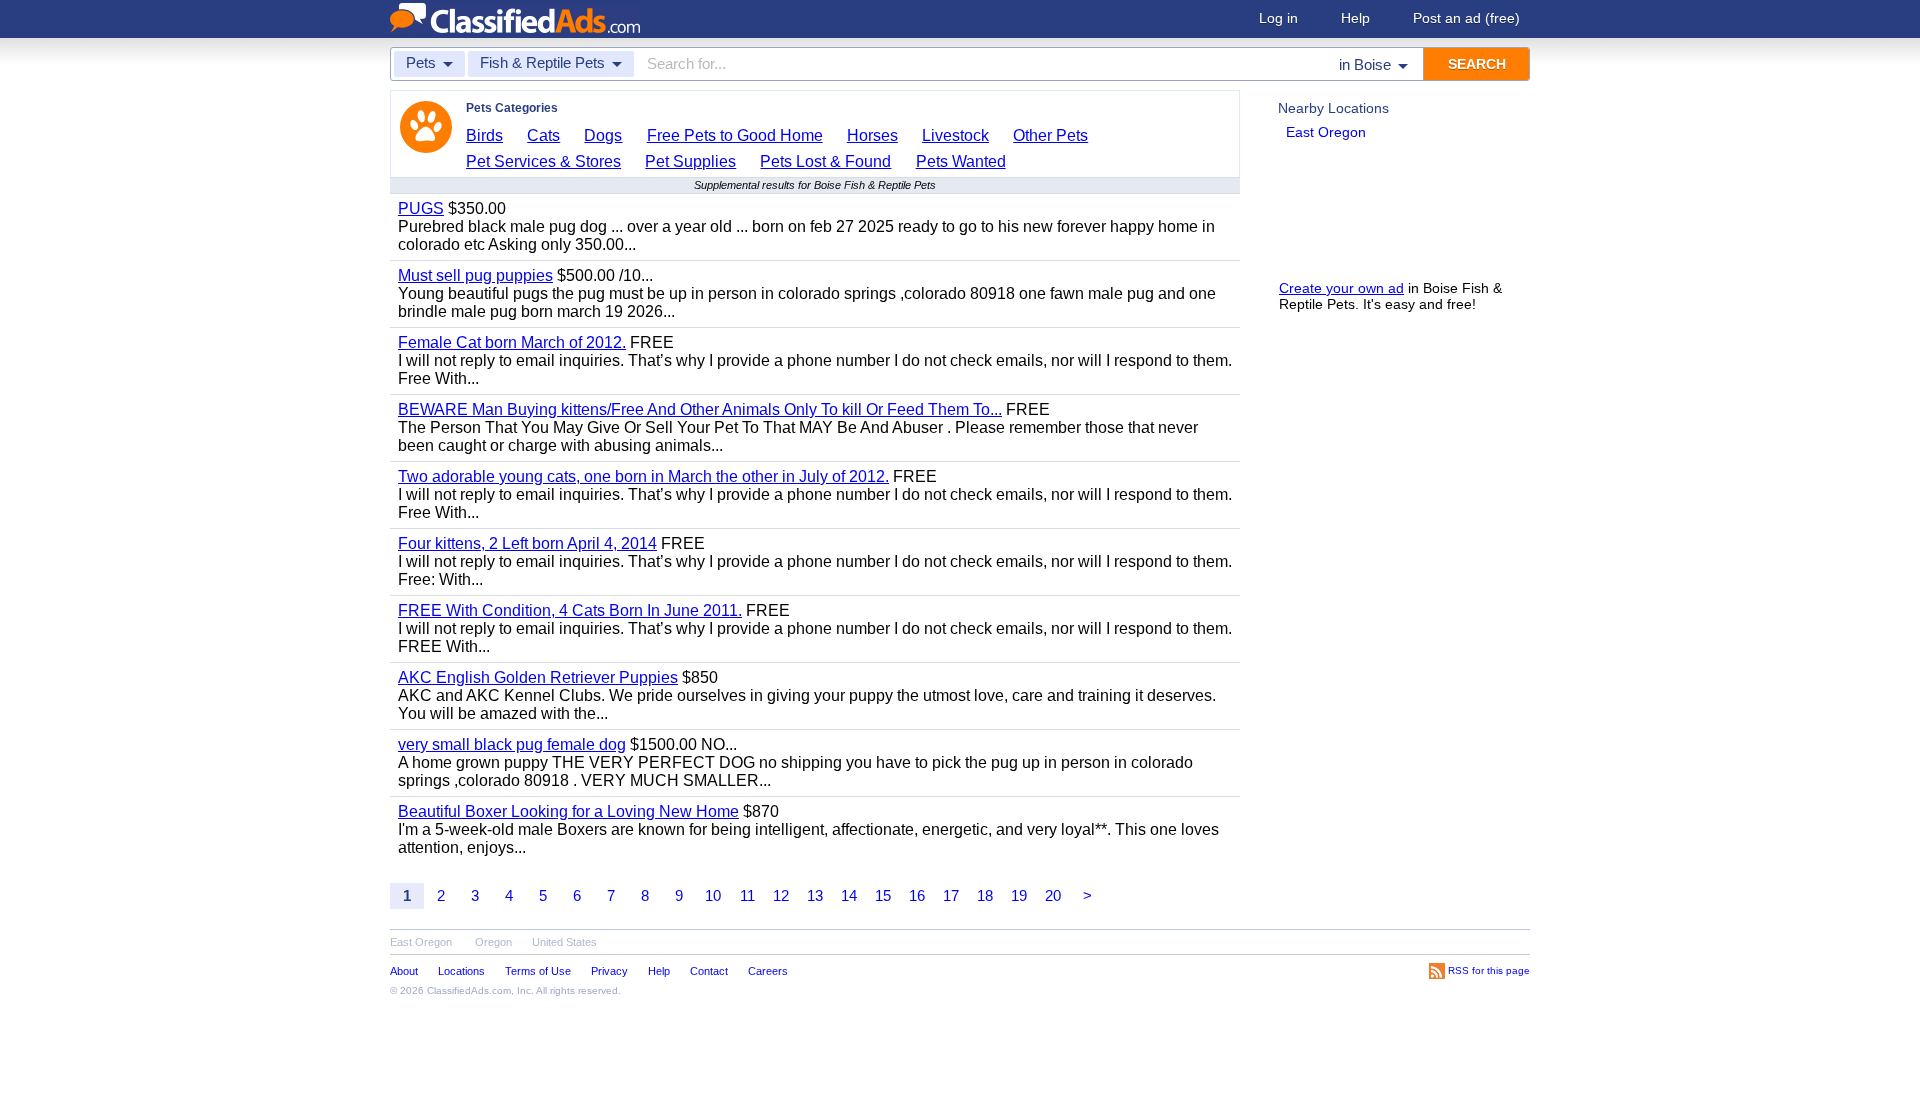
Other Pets (1050, 135)
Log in (1278, 18)
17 (951, 895)
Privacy (609, 971)
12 (781, 895)
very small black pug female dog (512, 744)
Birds (484, 135)
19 (1019, 895)
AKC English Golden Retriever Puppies (538, 677)
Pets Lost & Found (825, 161)
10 (713, 895)
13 (815, 895)
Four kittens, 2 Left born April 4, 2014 (527, 543)
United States (564, 942)
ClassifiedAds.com (469, 990)
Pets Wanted (961, 161)
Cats (543, 135)
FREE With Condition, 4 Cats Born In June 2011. (570, 610)
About (404, 971)
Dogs (603, 135)
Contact (709, 971)
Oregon (493, 942)
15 (883, 895)
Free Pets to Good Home (735, 135)
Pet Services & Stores (543, 161)
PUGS (421, 208)
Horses (872, 135)
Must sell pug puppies (475, 275)
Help (1355, 18)
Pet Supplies (690, 161)
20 (1053, 895)
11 (747, 895)
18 (985, 895)
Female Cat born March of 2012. (512, 342)
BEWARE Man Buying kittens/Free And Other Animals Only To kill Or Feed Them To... (700, 409)
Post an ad (1466, 18)
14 (849, 895)
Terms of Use (538, 971)
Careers (768, 971)
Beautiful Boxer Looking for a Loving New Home (568, 811)
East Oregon (1326, 132)
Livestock (955, 135)
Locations (461, 971)
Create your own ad (1341, 288)
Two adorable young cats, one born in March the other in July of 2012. (643, 476)
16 (917, 895)
